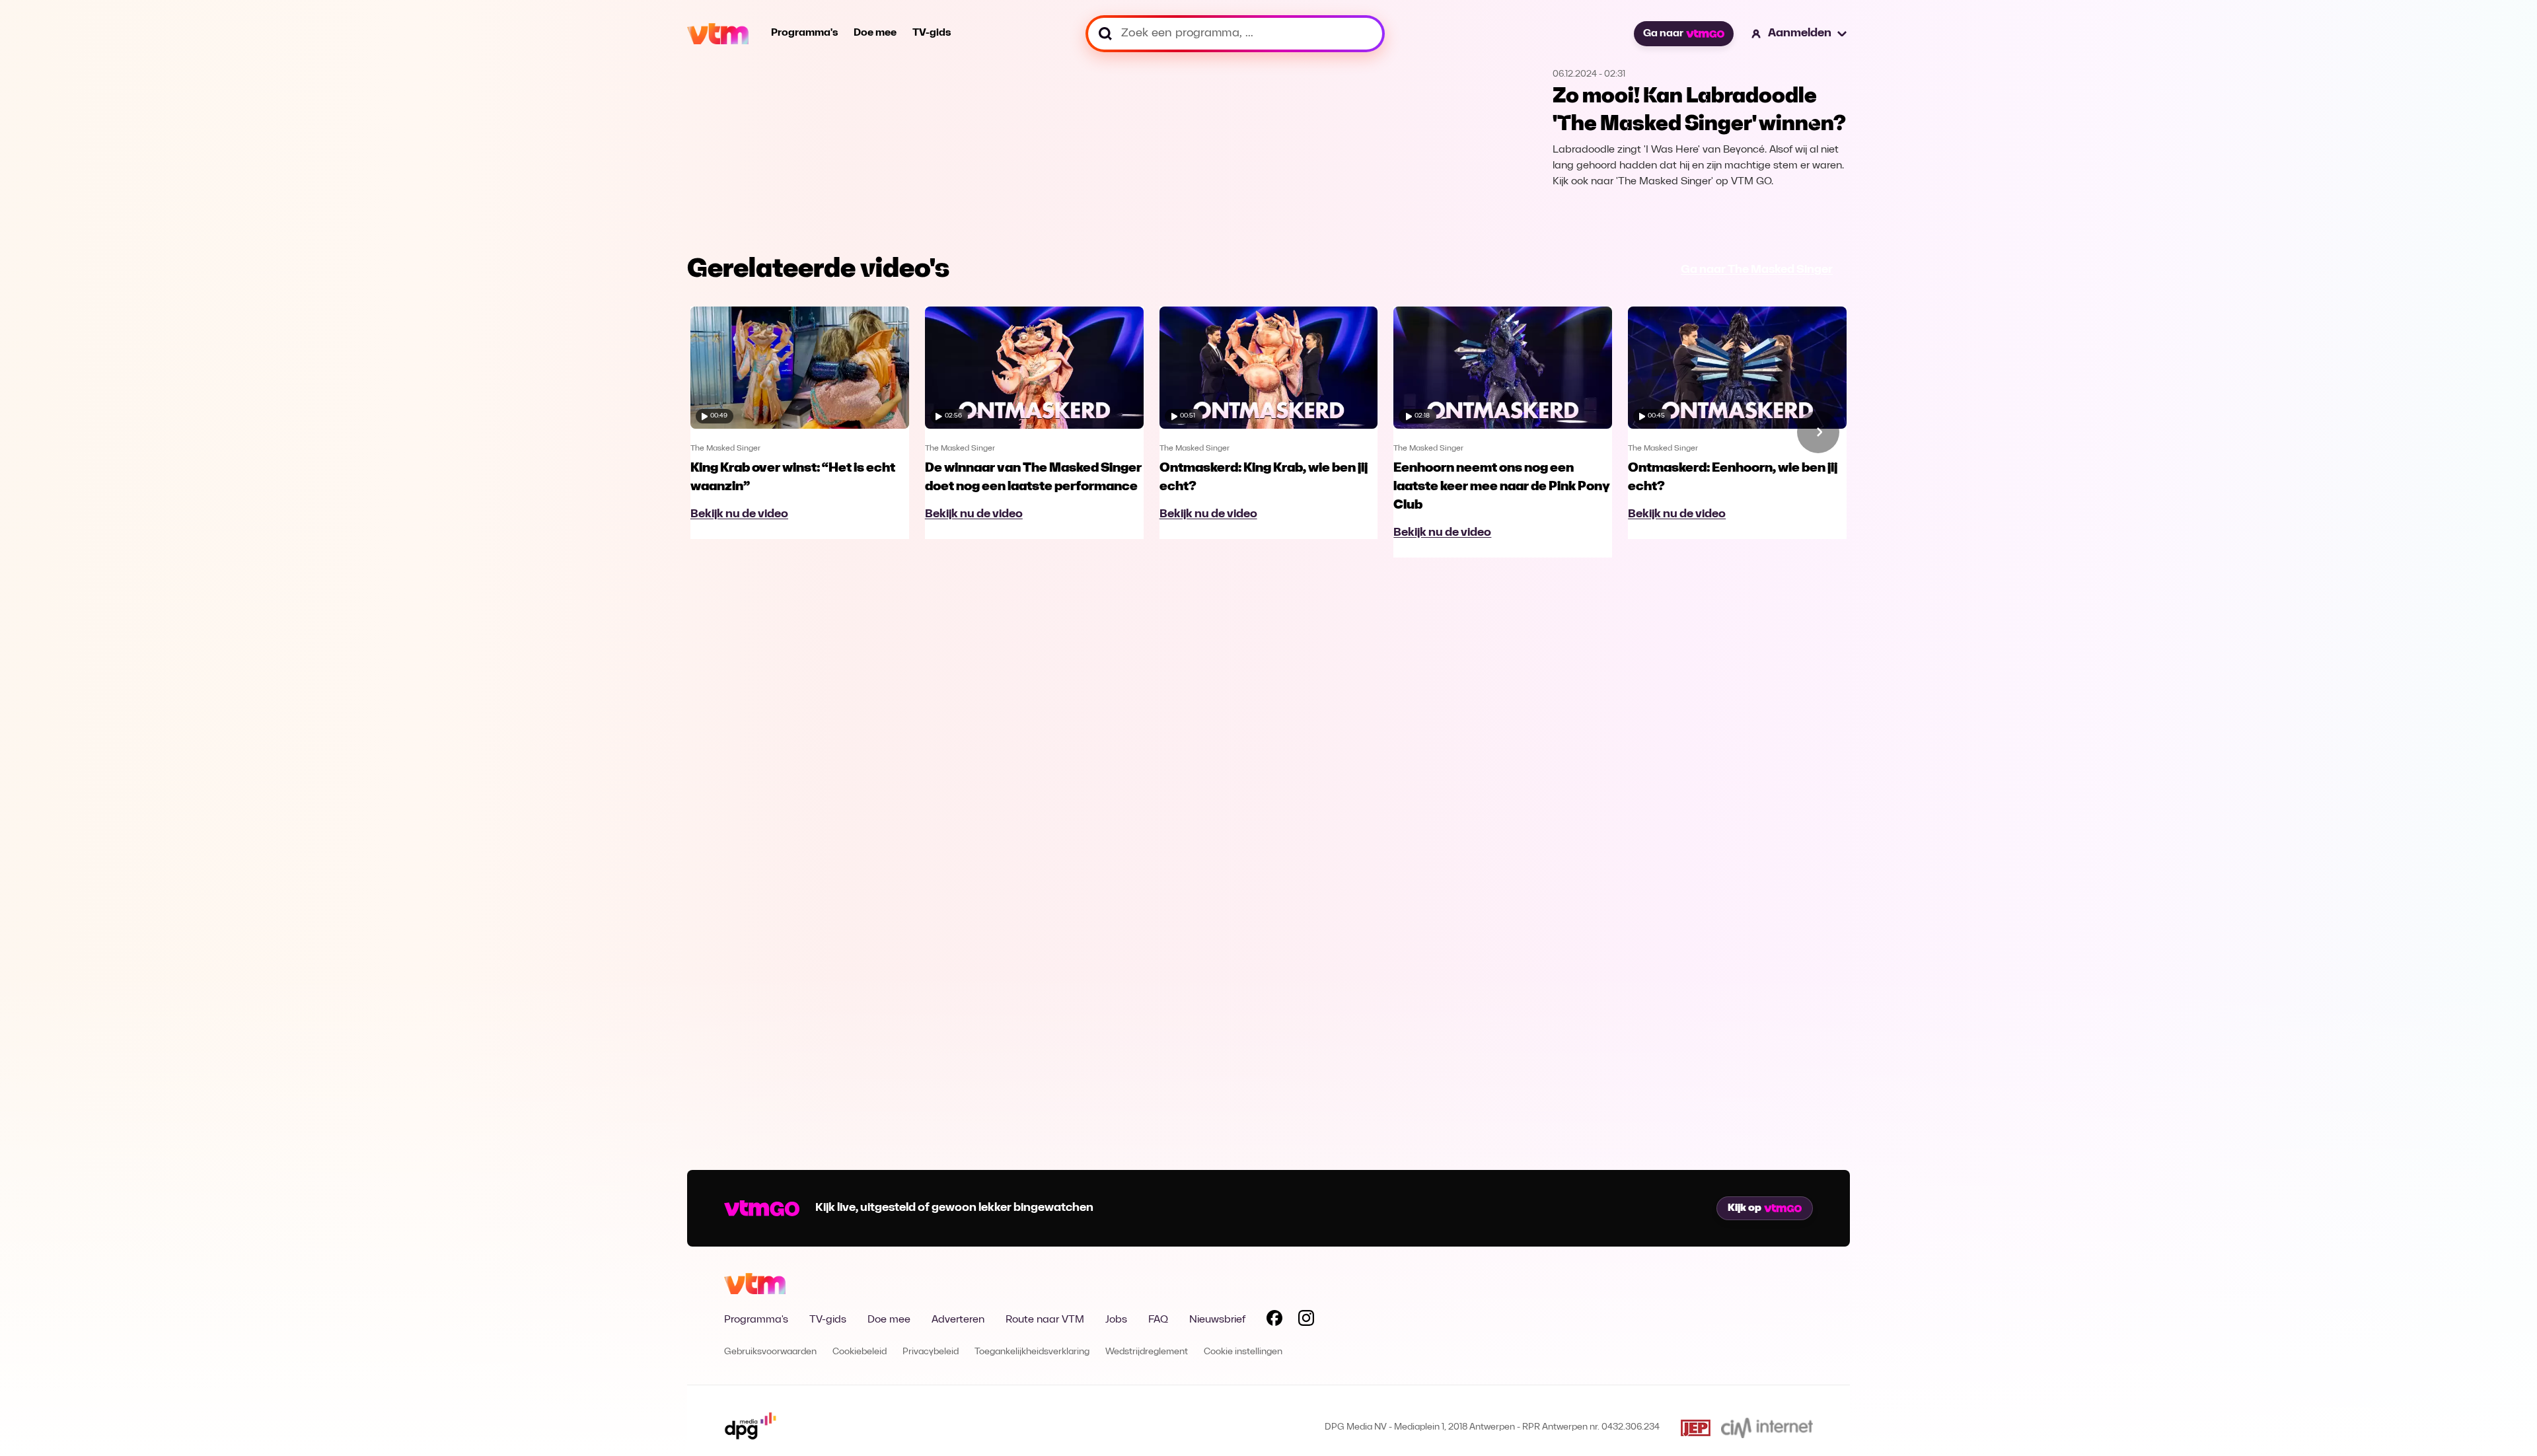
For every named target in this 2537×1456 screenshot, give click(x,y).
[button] (1800, 34)
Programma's (804, 33)
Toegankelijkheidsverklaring (1032, 1352)
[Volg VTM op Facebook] (1274, 1321)
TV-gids (932, 33)
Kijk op (1745, 1208)
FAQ (1158, 1320)
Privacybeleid (931, 1352)
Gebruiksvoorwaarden (770, 1352)
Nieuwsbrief (1217, 1320)
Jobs (1116, 1320)
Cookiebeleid (860, 1352)
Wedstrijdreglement (1147, 1352)
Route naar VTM (1045, 1320)
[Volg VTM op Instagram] (1306, 1321)
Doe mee (875, 33)
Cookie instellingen (1243, 1352)
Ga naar (1663, 34)
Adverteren (958, 1320)
